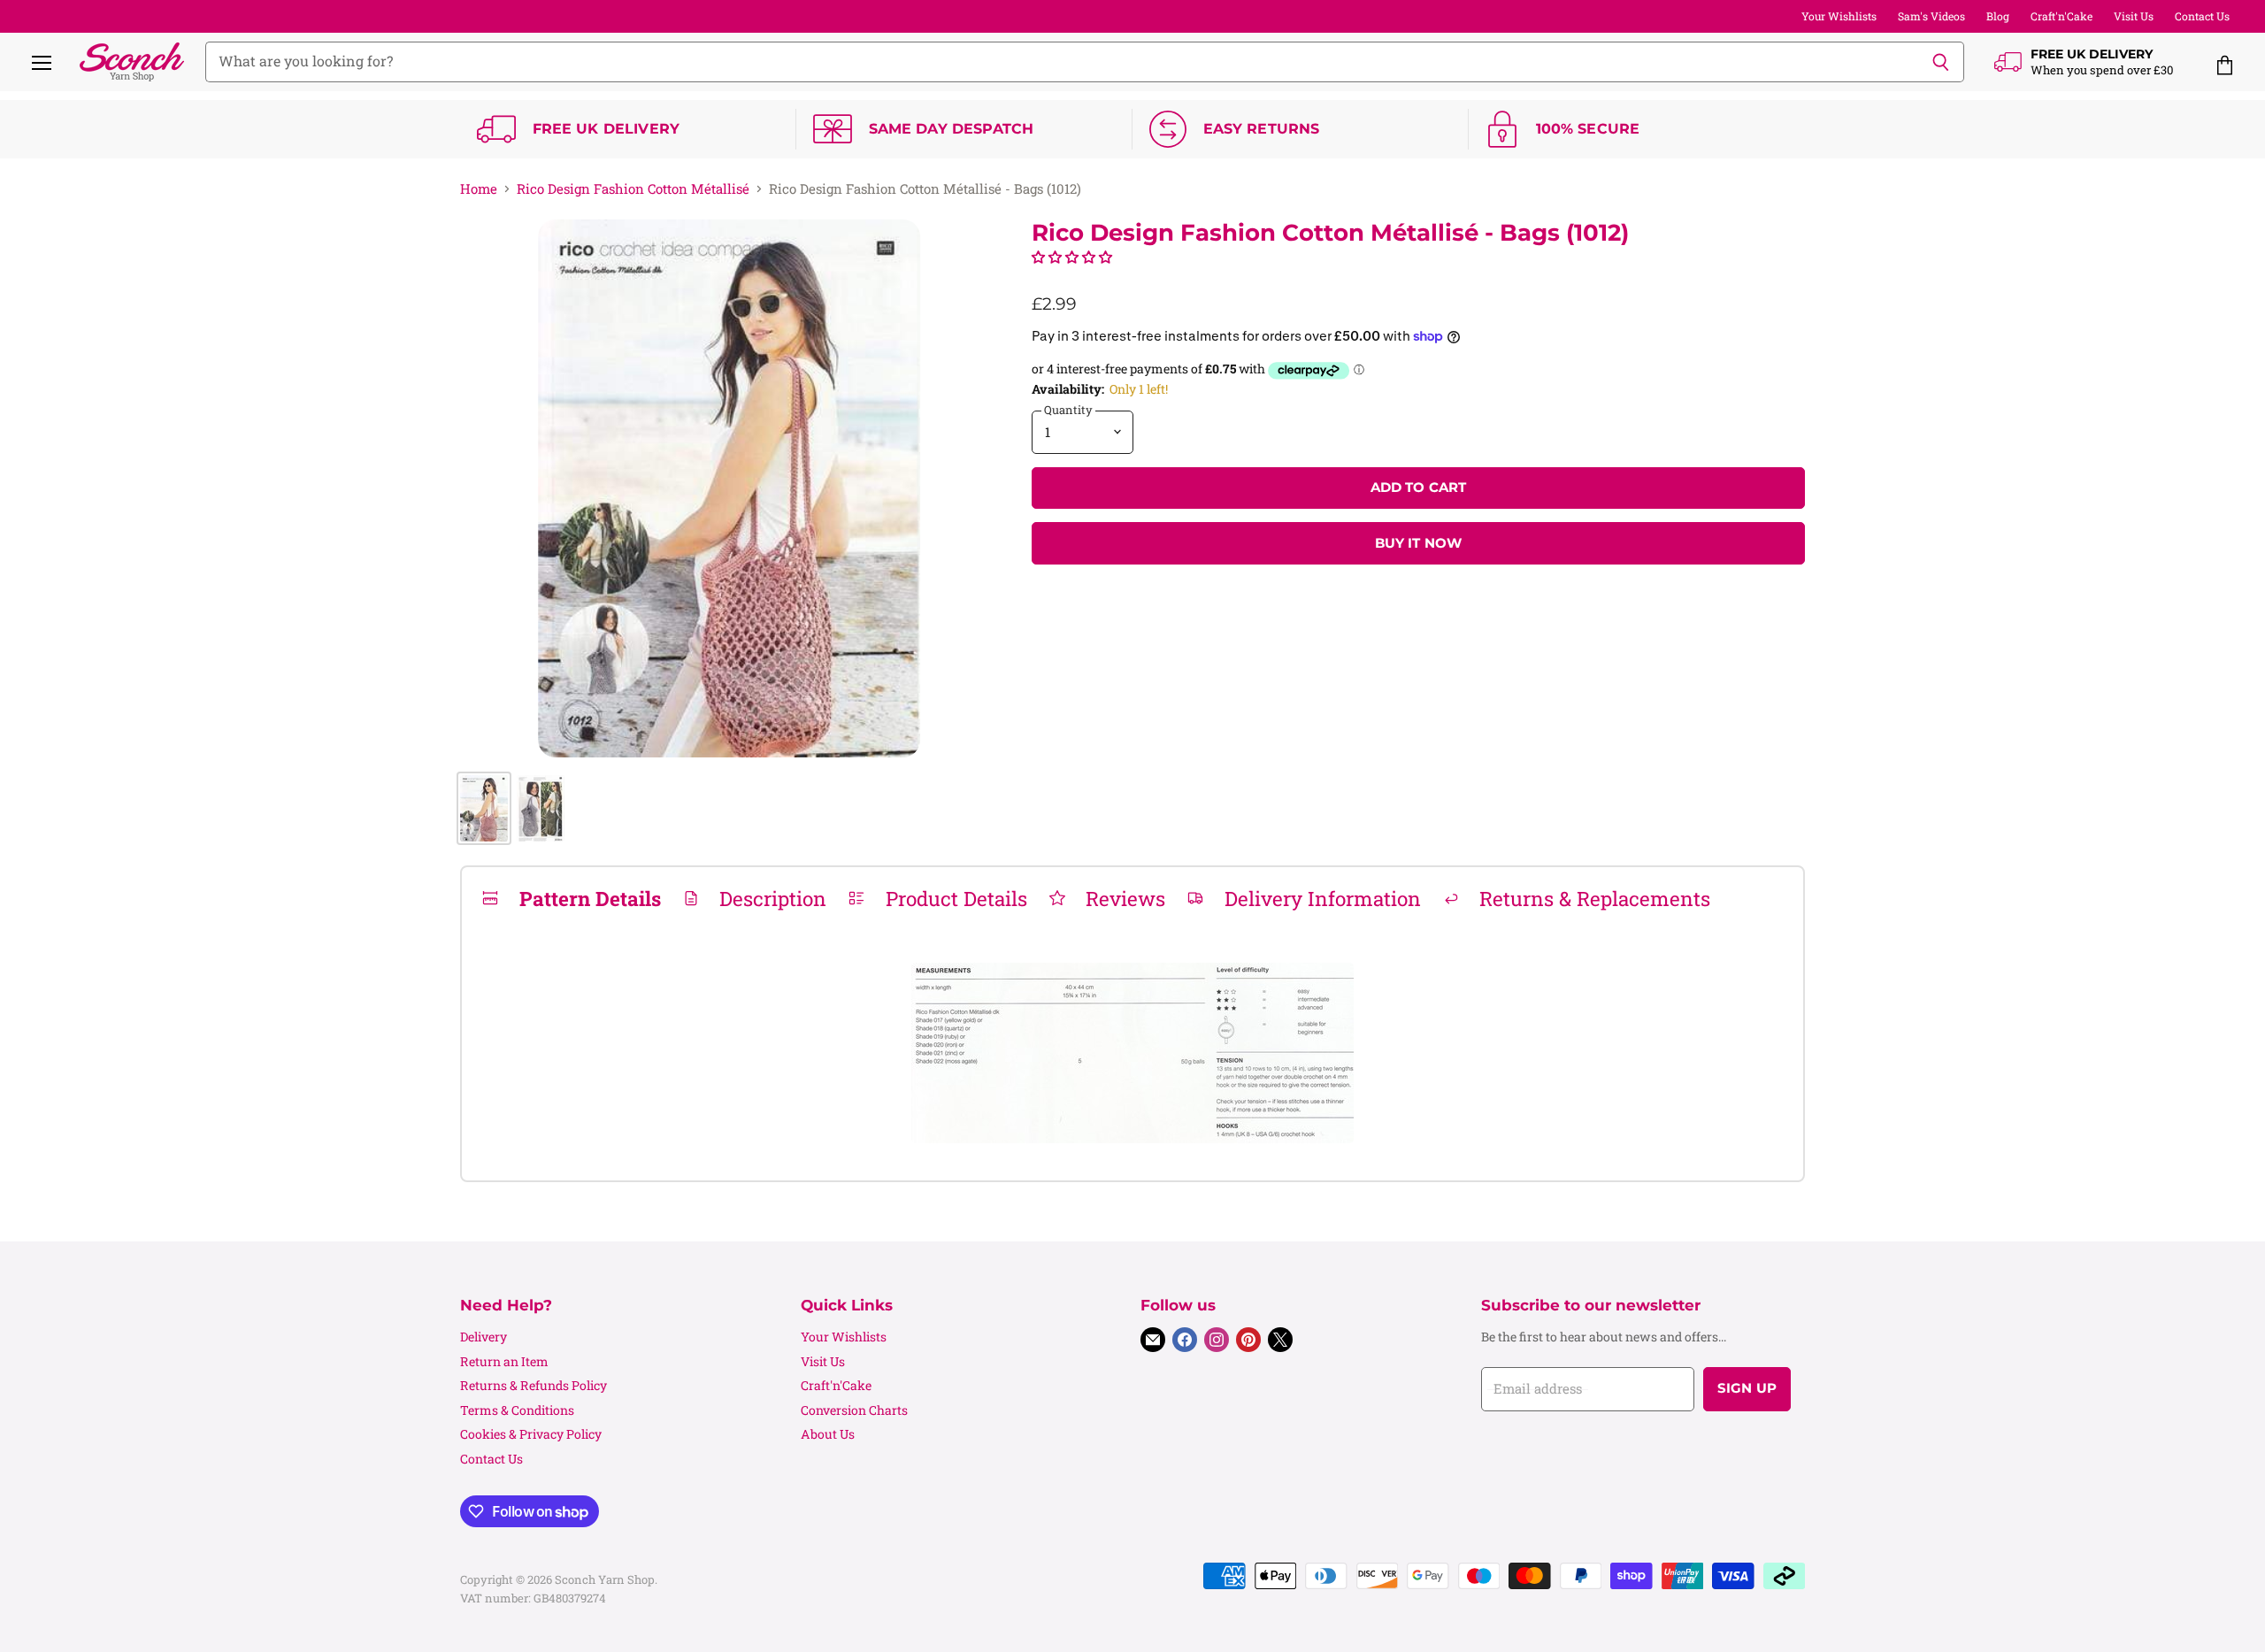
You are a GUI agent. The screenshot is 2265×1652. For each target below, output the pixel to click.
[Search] (1941, 62)
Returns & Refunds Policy (534, 1385)
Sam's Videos (1931, 16)
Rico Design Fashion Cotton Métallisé (633, 189)
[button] (1072, 257)
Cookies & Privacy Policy (531, 1434)
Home (479, 189)
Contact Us (2202, 16)
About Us (828, 1434)
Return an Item (504, 1361)
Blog (1998, 16)
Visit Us (2134, 16)
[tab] (571, 898)
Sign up (1747, 1388)
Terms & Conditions (517, 1410)
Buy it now (1419, 543)
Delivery (484, 1337)
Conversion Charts (854, 1410)
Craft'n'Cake (2062, 16)
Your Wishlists (1839, 16)
